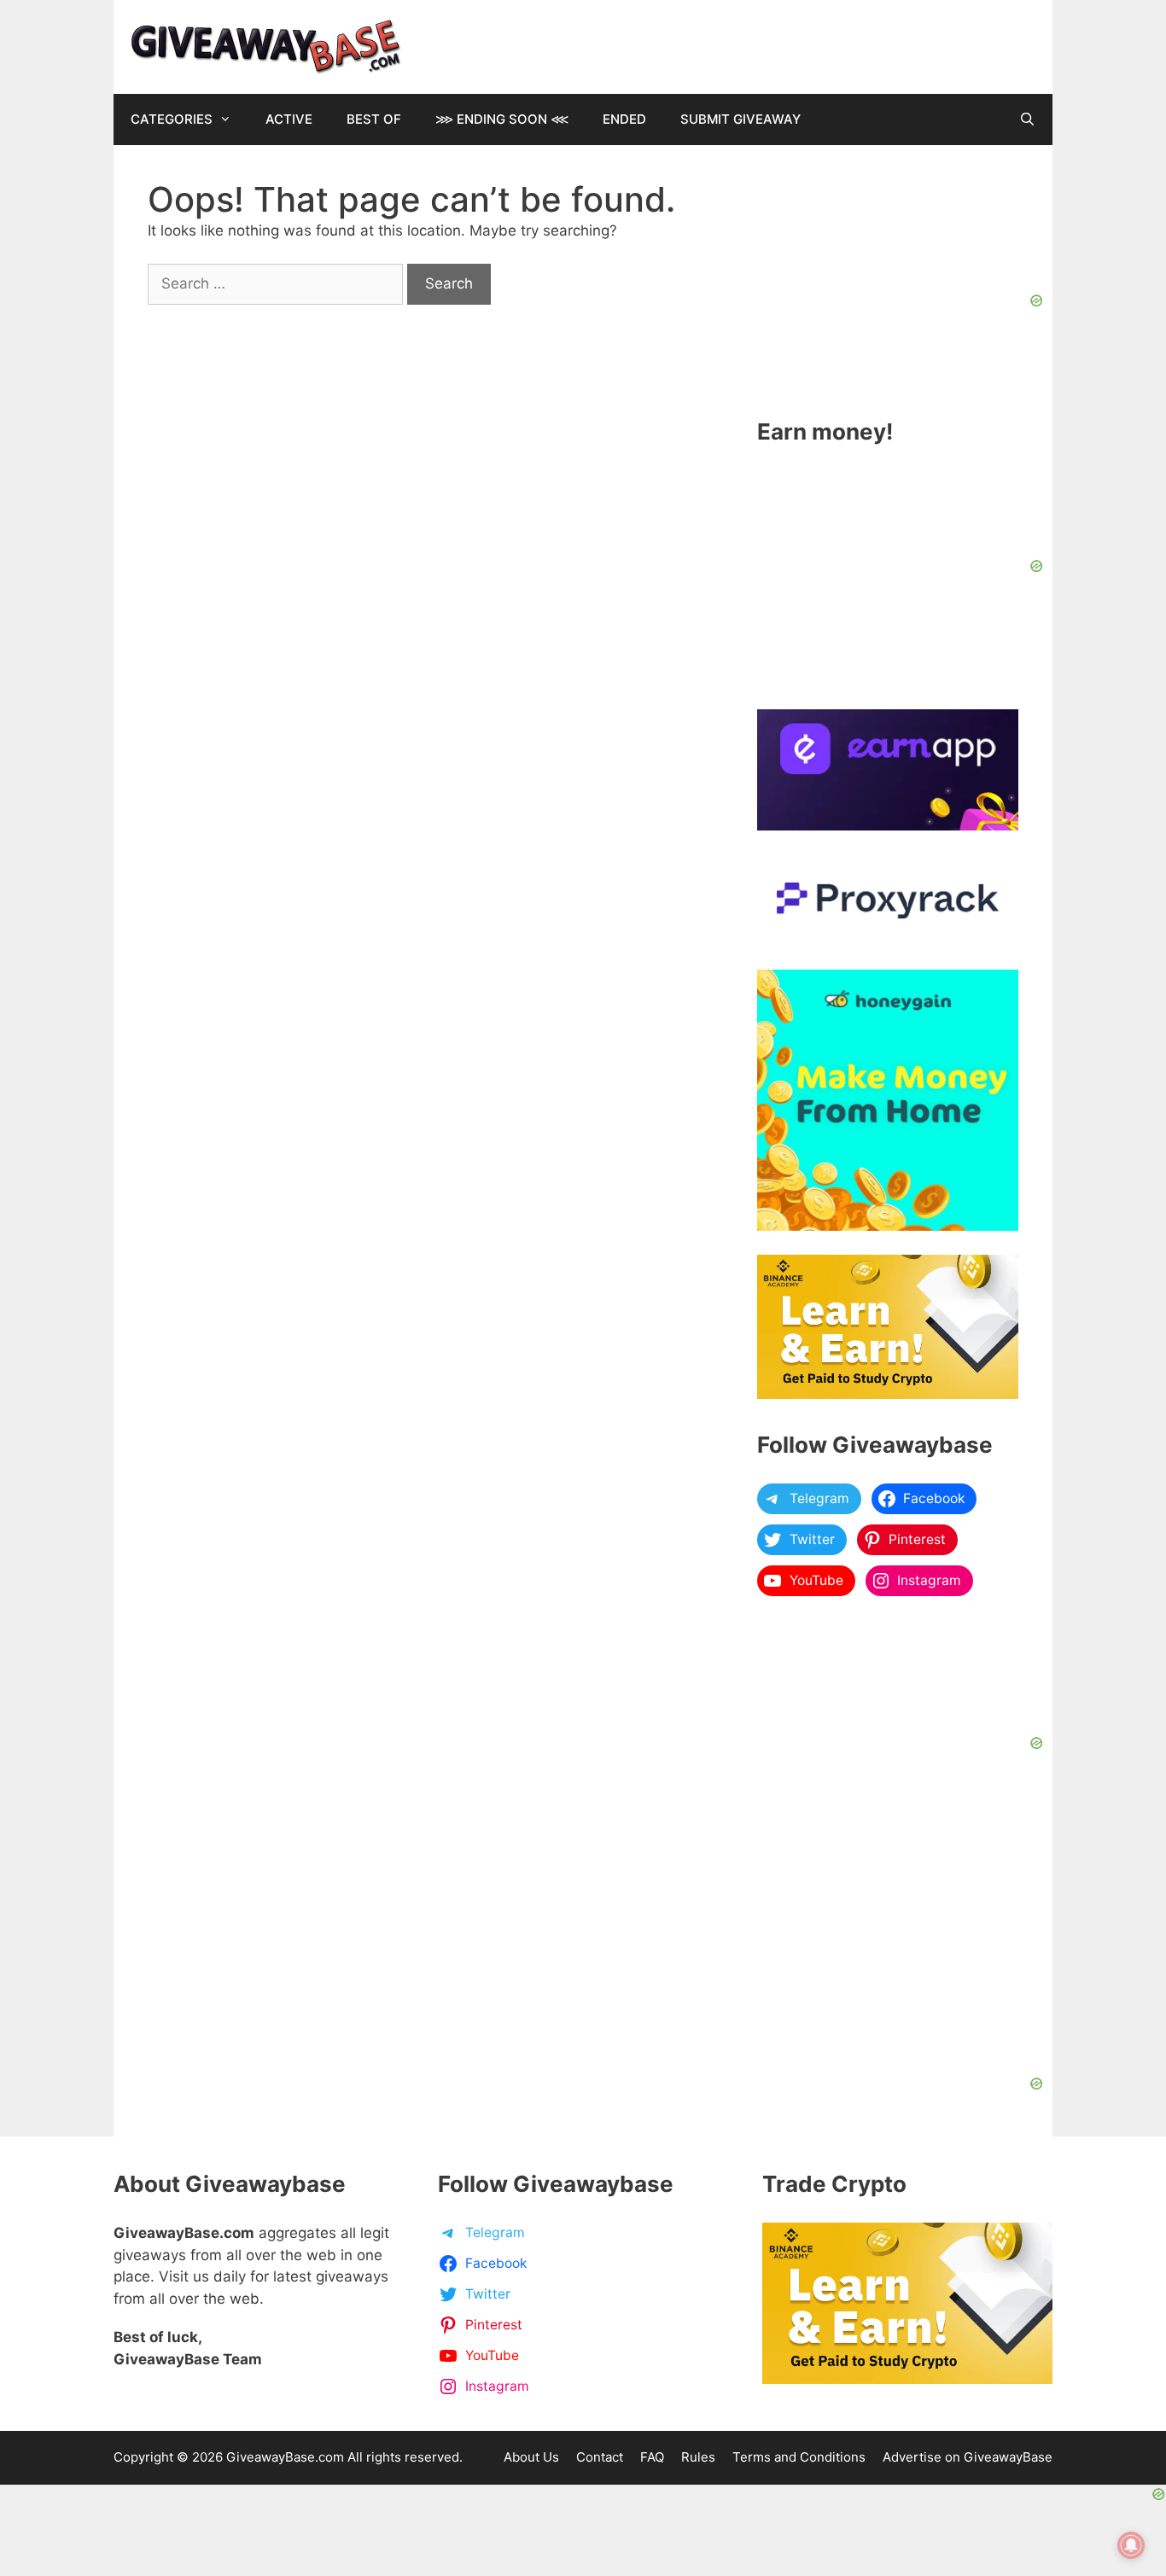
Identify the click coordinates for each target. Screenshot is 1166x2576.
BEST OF (374, 119)
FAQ (652, 2457)
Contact (600, 2457)
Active (289, 119)
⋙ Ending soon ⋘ (502, 119)
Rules (698, 2457)
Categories (172, 119)
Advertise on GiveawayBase (968, 2457)
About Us (531, 2457)
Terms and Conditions (799, 2457)
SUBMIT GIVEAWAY (740, 119)
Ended (624, 119)
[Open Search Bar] (1027, 119)
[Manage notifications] (1131, 2545)
